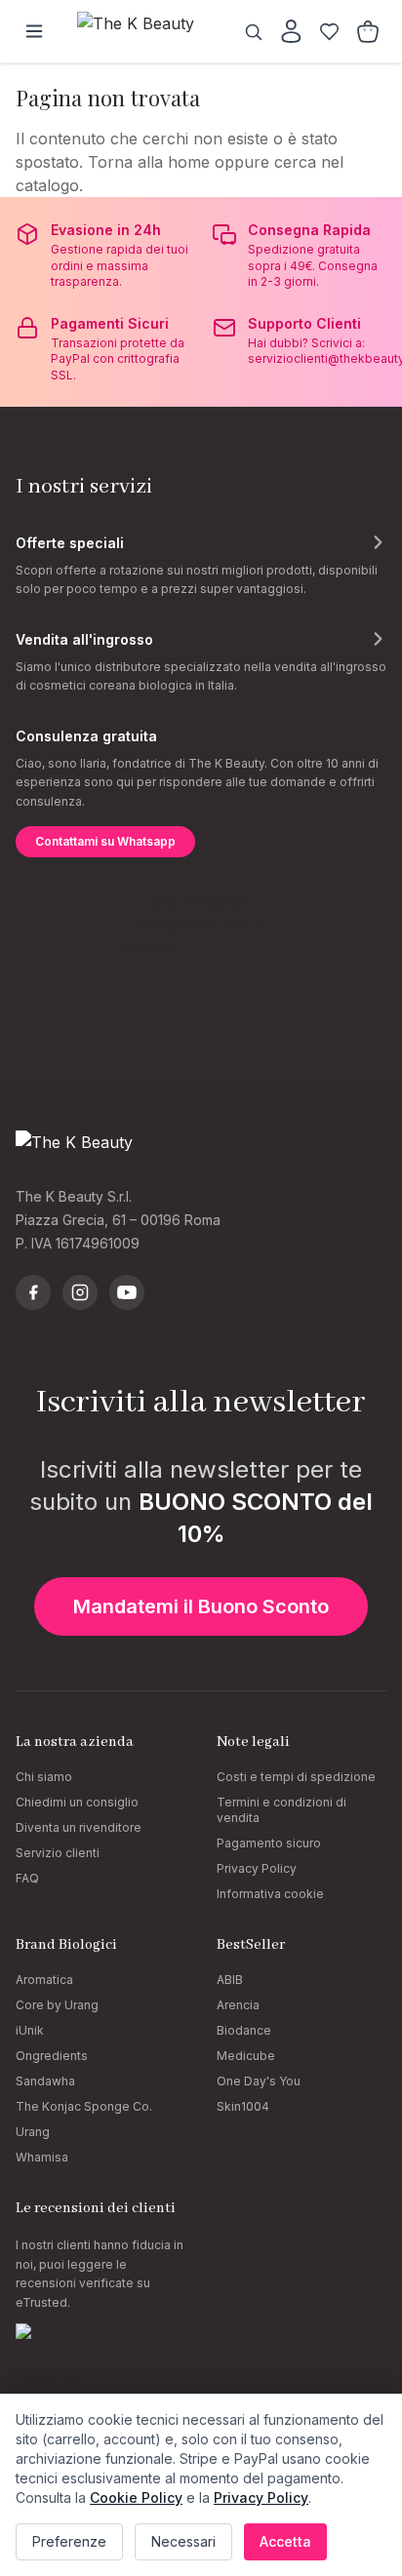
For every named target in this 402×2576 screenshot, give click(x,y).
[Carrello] (368, 32)
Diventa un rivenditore (79, 1827)
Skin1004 (243, 2106)
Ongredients (52, 2056)
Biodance (244, 2030)
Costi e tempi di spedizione (296, 1777)
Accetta (285, 2541)
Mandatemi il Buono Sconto (201, 1606)
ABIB (230, 1980)
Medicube (246, 2056)
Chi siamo (44, 1777)
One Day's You (259, 2081)
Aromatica (44, 1980)
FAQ (27, 1878)
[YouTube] (127, 1292)
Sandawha (45, 2081)
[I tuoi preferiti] (329, 32)
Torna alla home (149, 162)
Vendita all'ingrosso (84, 639)
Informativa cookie (270, 1894)
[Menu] (34, 31)
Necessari (183, 2541)
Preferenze (69, 2541)
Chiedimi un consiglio (77, 1802)
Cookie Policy (136, 2497)
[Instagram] (80, 1292)
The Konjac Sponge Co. (84, 2106)
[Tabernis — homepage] (145, 31)
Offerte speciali (70, 543)
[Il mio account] (291, 31)
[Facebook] (33, 1292)
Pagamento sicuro (269, 1843)
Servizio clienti (58, 1853)
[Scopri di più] (378, 542)
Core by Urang (57, 2005)
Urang (33, 2132)
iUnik (30, 2030)
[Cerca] (253, 32)
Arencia (238, 2005)
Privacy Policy (257, 1868)
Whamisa (42, 2157)
